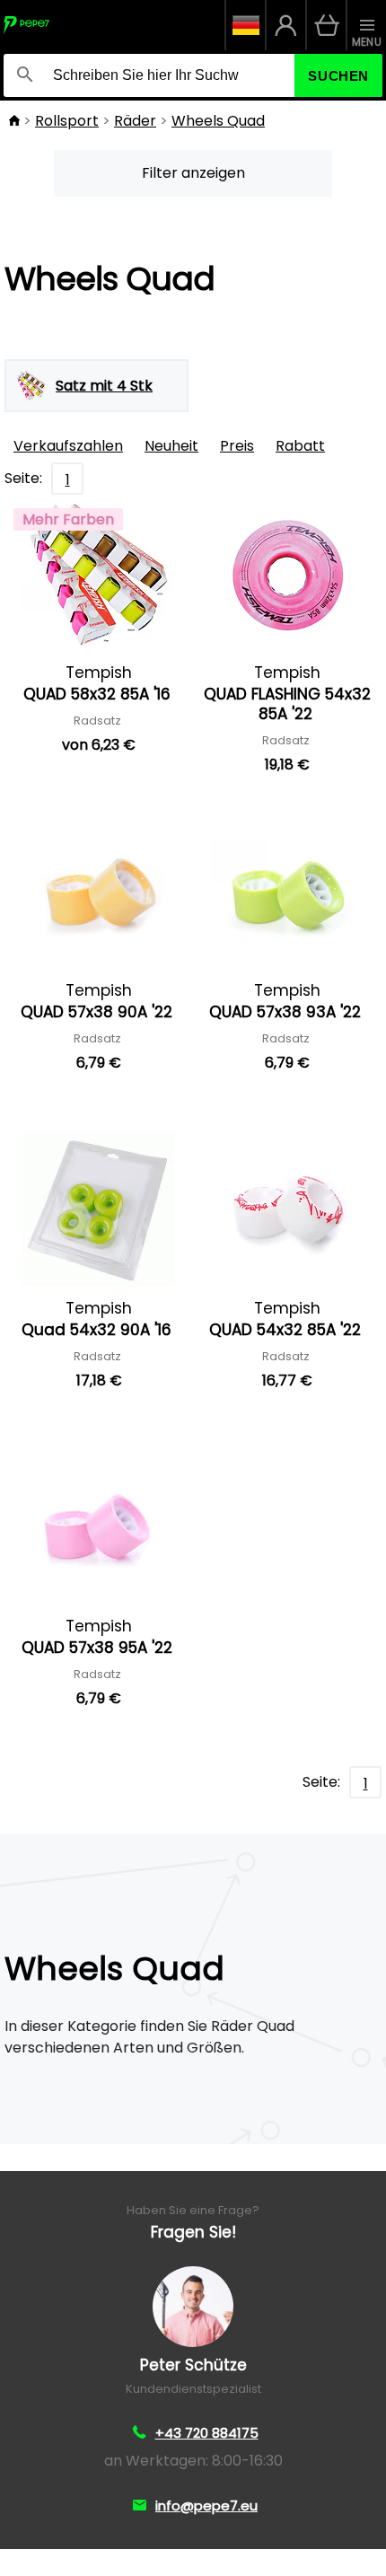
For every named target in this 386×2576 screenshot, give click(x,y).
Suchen (338, 76)
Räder (135, 121)
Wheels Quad (218, 121)
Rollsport (67, 121)
